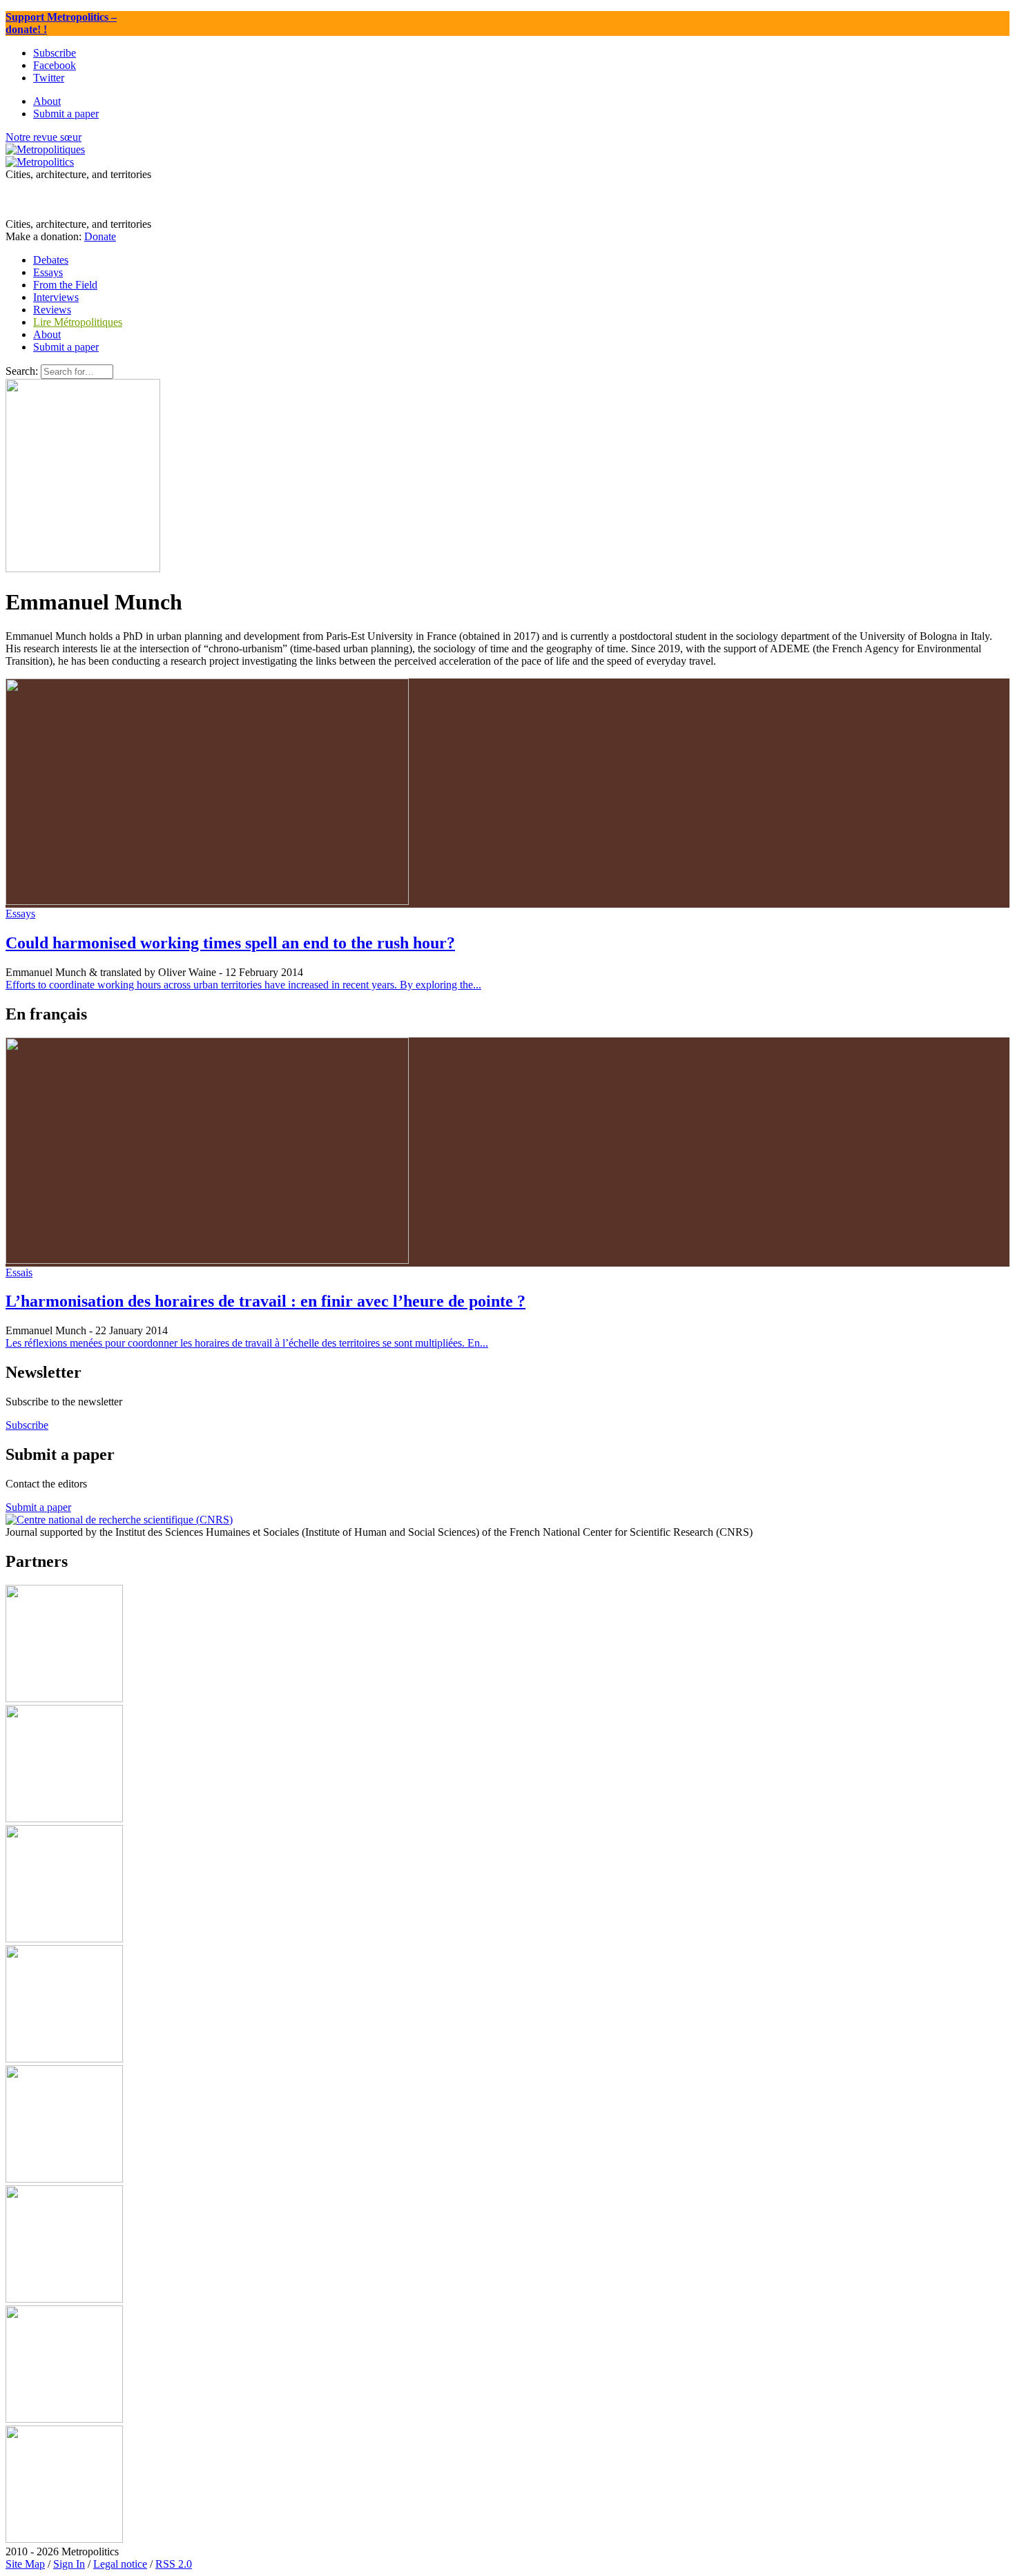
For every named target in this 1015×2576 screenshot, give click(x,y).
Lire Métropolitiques (78, 322)
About (47, 334)
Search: (22, 371)
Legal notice (120, 2564)
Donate (100, 236)
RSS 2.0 (174, 2564)
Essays (20, 914)
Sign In (69, 2564)
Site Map (25, 2564)
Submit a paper (66, 347)
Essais (19, 1272)
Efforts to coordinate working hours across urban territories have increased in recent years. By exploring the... (243, 985)
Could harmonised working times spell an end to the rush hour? (230, 943)
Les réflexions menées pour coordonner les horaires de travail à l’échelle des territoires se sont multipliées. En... (247, 1343)
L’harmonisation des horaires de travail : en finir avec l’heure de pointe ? (265, 1301)
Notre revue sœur (43, 137)
